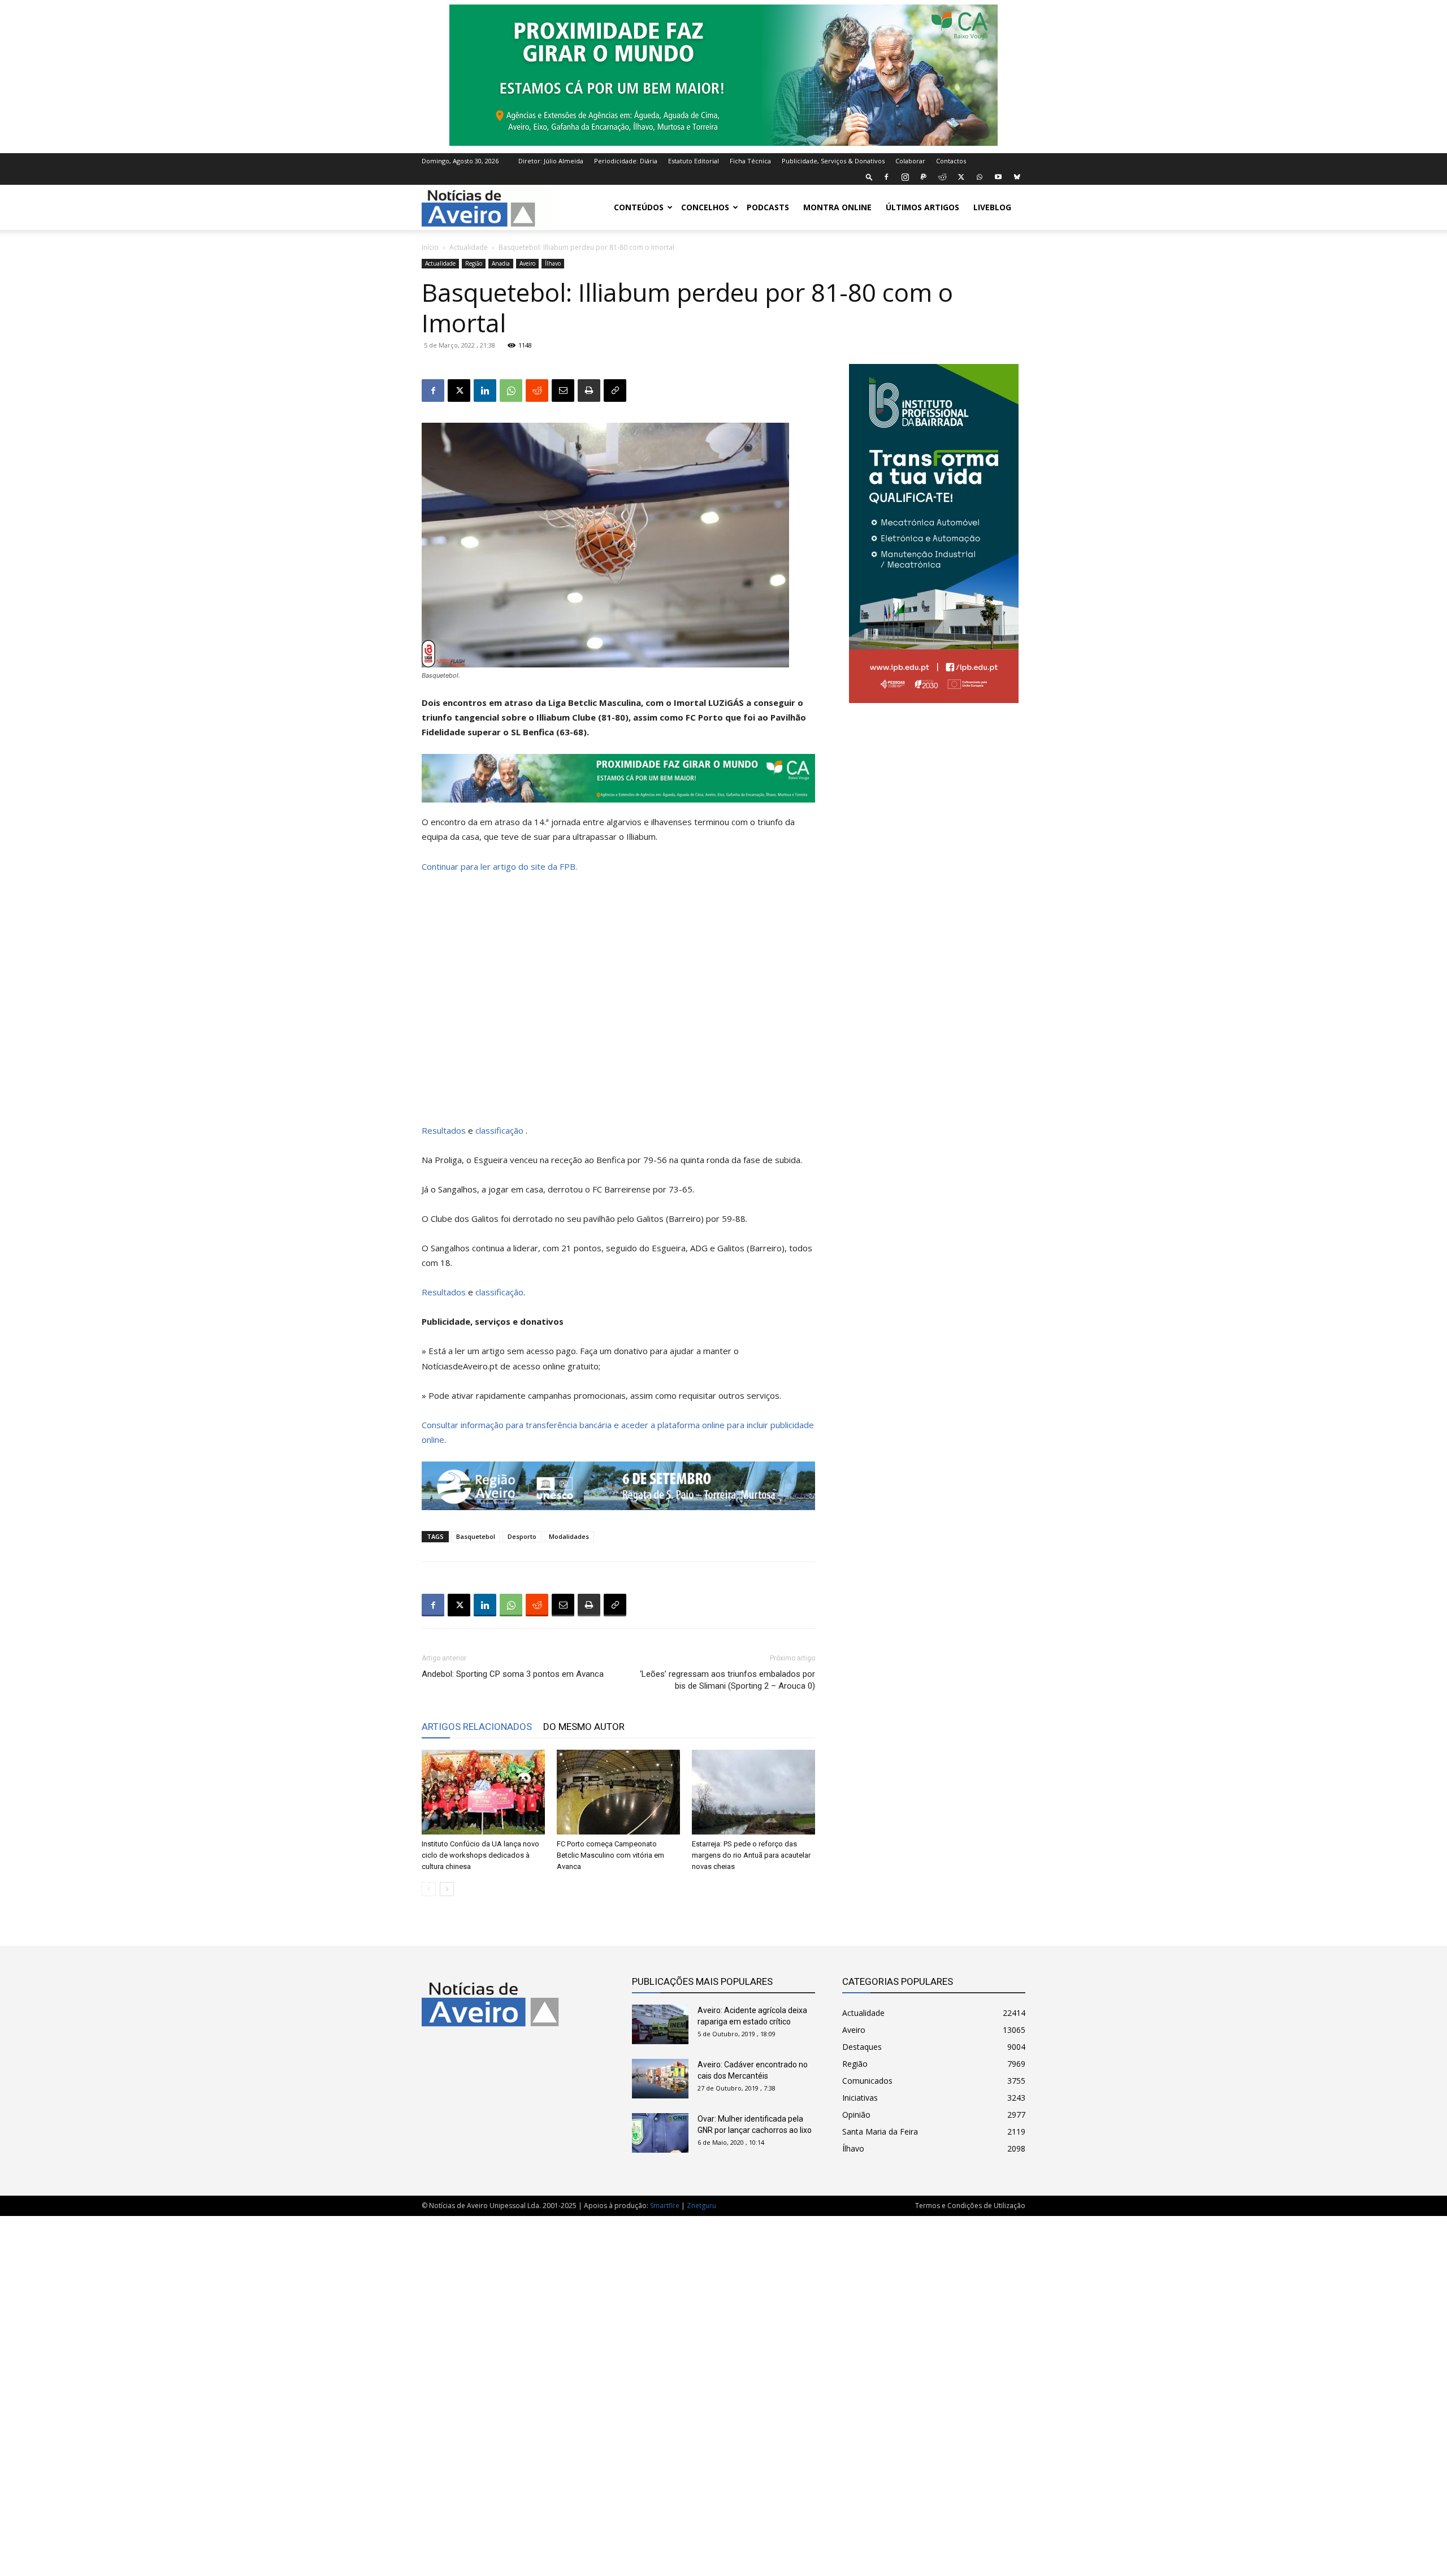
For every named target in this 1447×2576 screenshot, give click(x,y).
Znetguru (701, 2206)
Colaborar (910, 161)
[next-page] (447, 1889)
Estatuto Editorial (694, 161)
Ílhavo (553, 263)
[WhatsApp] (980, 177)
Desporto (522, 1536)
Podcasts (768, 207)
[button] (869, 177)
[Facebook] (886, 177)
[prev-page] (429, 1889)
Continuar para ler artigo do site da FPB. (499, 866)
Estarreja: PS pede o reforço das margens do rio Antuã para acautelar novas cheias (751, 1855)
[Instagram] (905, 177)
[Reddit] (942, 177)
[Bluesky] (1017, 177)
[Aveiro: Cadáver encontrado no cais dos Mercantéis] (660, 2079)
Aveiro (527, 263)
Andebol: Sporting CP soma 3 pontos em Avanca (513, 1674)
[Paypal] (924, 177)
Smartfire (665, 2206)
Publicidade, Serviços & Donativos (833, 161)
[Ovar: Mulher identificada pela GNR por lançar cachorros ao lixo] (660, 2133)
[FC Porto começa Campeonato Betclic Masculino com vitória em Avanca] (618, 1792)
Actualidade (469, 247)
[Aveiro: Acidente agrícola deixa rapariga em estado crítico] (660, 2024)
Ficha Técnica (750, 161)
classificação (501, 1130)
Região (474, 263)
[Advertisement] (723, 2390)
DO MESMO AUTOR (584, 1727)
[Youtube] (998, 177)
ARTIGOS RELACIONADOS (477, 1727)
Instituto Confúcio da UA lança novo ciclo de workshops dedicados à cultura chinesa (480, 1855)
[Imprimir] (589, 391)
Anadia (501, 263)
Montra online (837, 207)
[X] (961, 177)
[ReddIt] (537, 391)
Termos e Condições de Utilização (970, 2206)
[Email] (563, 391)
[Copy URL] (615, 391)
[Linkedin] (485, 391)
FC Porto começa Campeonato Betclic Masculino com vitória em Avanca (610, 1855)
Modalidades (569, 1536)
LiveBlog (992, 207)
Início (430, 247)
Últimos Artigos (922, 207)
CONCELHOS (705, 207)
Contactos (951, 161)
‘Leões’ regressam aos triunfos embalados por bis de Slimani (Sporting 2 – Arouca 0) (727, 1680)
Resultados (444, 1130)
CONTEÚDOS (639, 207)
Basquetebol (476, 1536)
